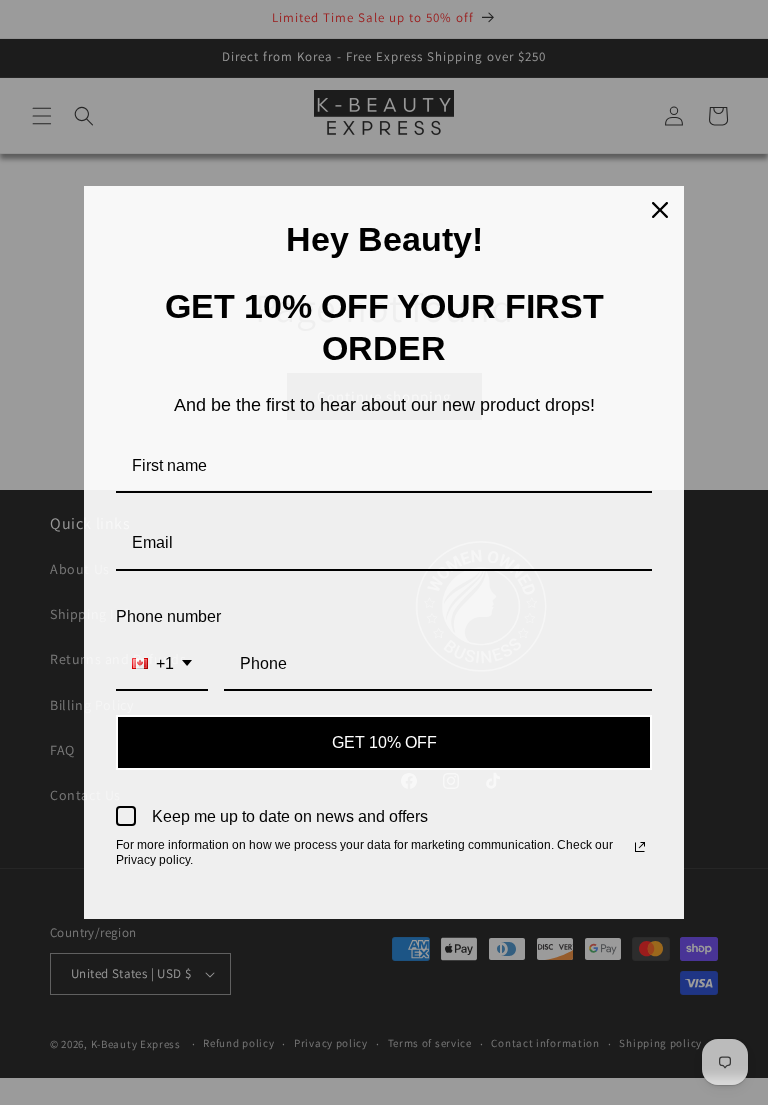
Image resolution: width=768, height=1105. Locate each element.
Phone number (168, 616)
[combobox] (162, 664)
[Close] (660, 210)
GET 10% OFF (384, 742)
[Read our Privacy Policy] (640, 847)
